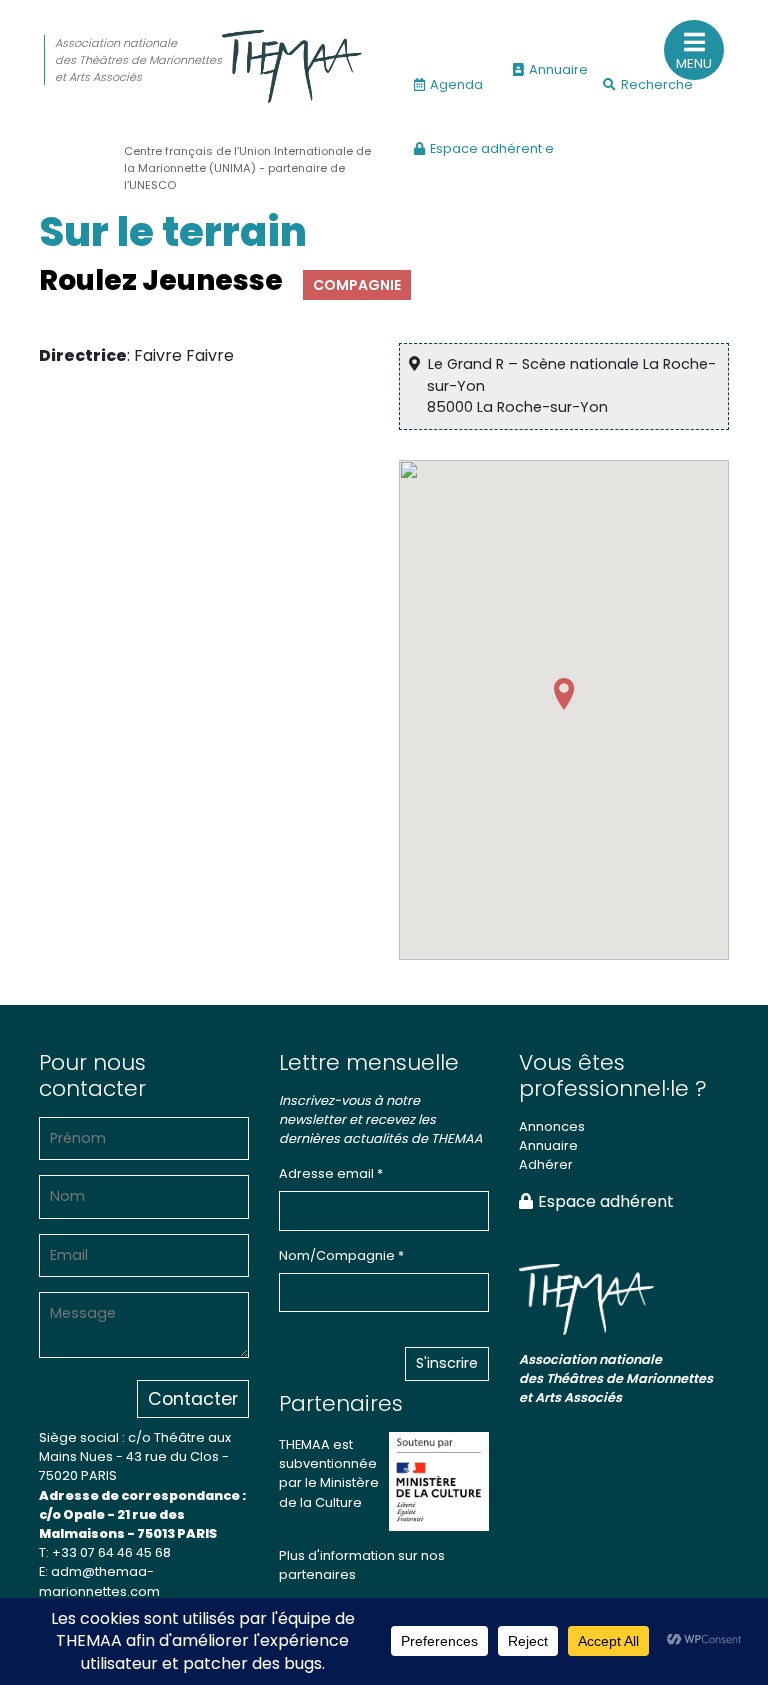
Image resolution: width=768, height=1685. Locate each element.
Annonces (552, 1126)
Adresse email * (331, 1173)
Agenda (456, 84)
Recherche (657, 84)
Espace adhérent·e (492, 148)
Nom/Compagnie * (341, 1255)
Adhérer (546, 1164)
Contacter (193, 1399)
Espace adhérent (606, 1201)
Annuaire (558, 69)
